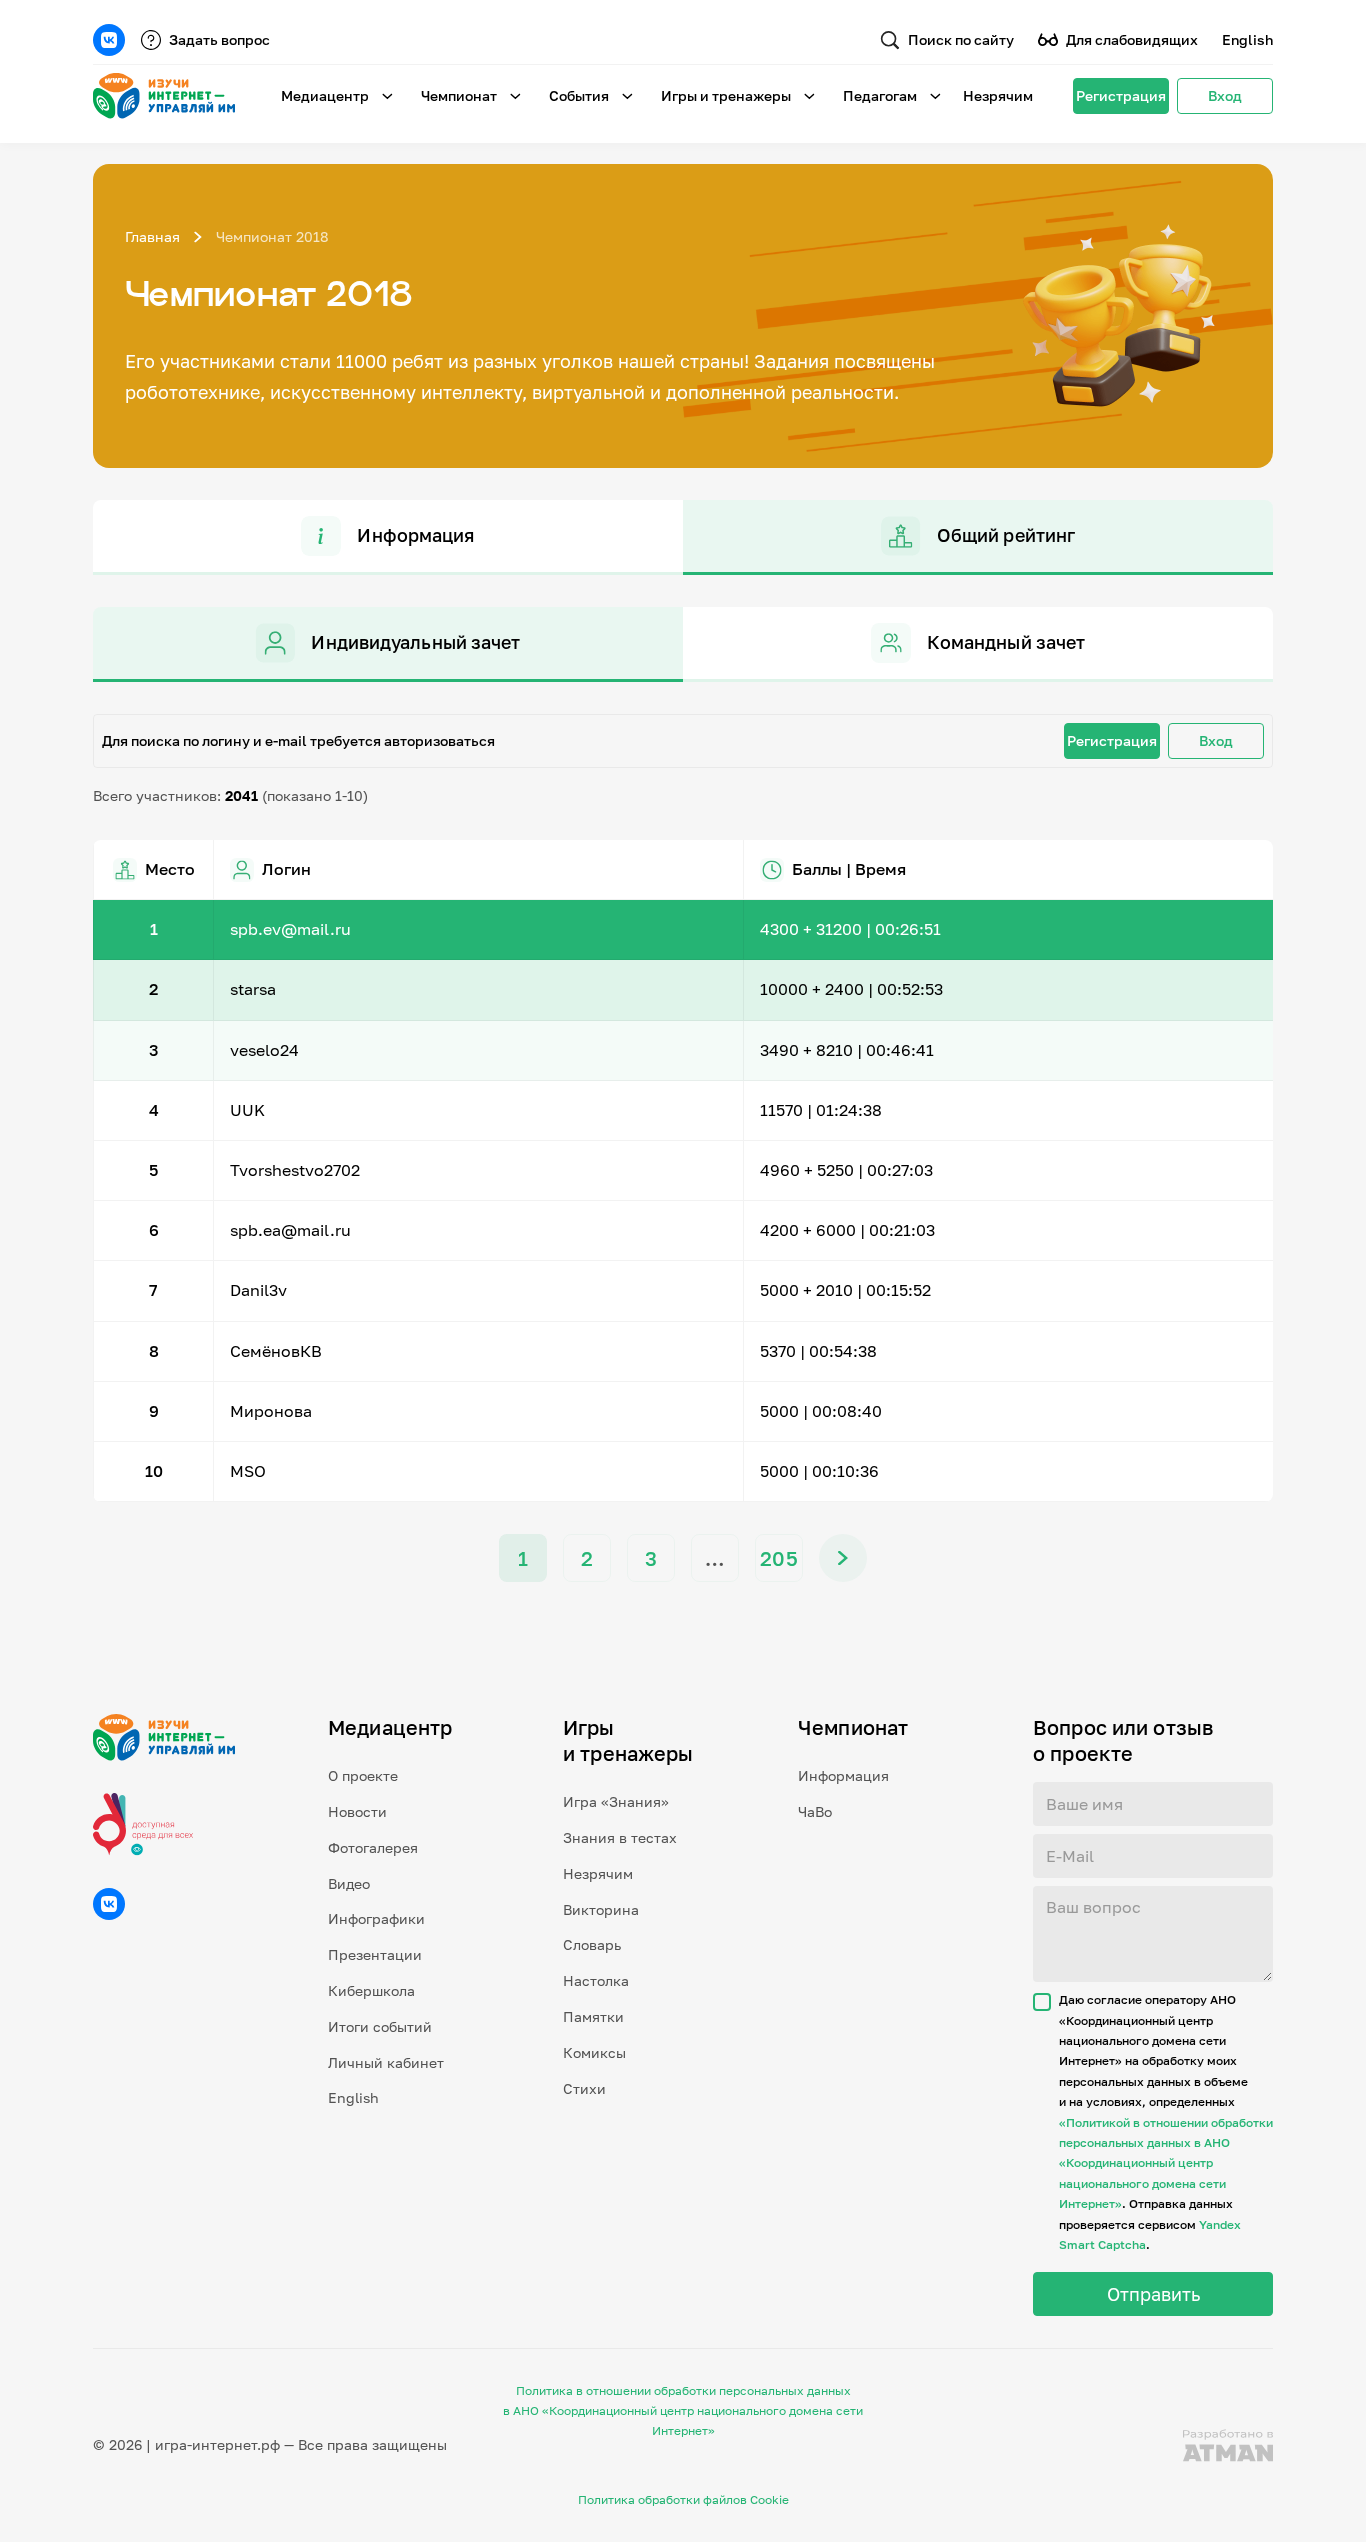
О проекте (363, 1775)
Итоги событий (380, 2026)
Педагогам (880, 95)
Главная (152, 236)
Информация (843, 1775)
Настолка (596, 1980)
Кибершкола (371, 1990)
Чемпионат (459, 95)
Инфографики (376, 1918)
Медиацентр (325, 95)
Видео (349, 1883)
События (579, 95)
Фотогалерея (373, 1847)
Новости (357, 1811)
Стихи (584, 2088)
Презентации (375, 1954)
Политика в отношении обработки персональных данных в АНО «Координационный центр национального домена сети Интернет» (683, 2411)
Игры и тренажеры (726, 95)
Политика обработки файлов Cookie (683, 2499)
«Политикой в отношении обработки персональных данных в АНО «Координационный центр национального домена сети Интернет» (1166, 2163)
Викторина (601, 1909)
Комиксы (594, 2052)
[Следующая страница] (843, 1558)
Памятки (593, 2016)
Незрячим (998, 95)
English (1247, 39)
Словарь (592, 1944)
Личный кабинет (386, 2062)
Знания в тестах (620, 1837)
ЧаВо (815, 1811)
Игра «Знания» (616, 1801)
